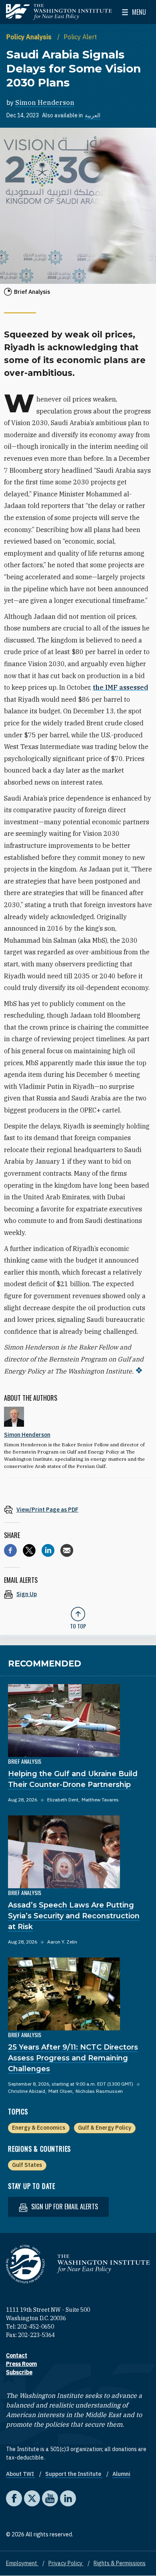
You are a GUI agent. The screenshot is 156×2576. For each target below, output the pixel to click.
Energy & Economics (39, 2128)
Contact (17, 2355)
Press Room (21, 2364)
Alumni (121, 2474)
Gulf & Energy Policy (105, 2128)
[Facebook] (10, 1550)
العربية (93, 115)
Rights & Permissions (120, 2563)
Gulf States (27, 2165)
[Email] (67, 1550)
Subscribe (19, 2372)
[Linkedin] (48, 1550)
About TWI (21, 2474)
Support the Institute (74, 2474)
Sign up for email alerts (64, 2207)
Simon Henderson (45, 102)
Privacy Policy (66, 2563)
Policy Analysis (30, 37)
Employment (22, 2563)
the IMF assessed (120, 687)
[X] (29, 1550)
